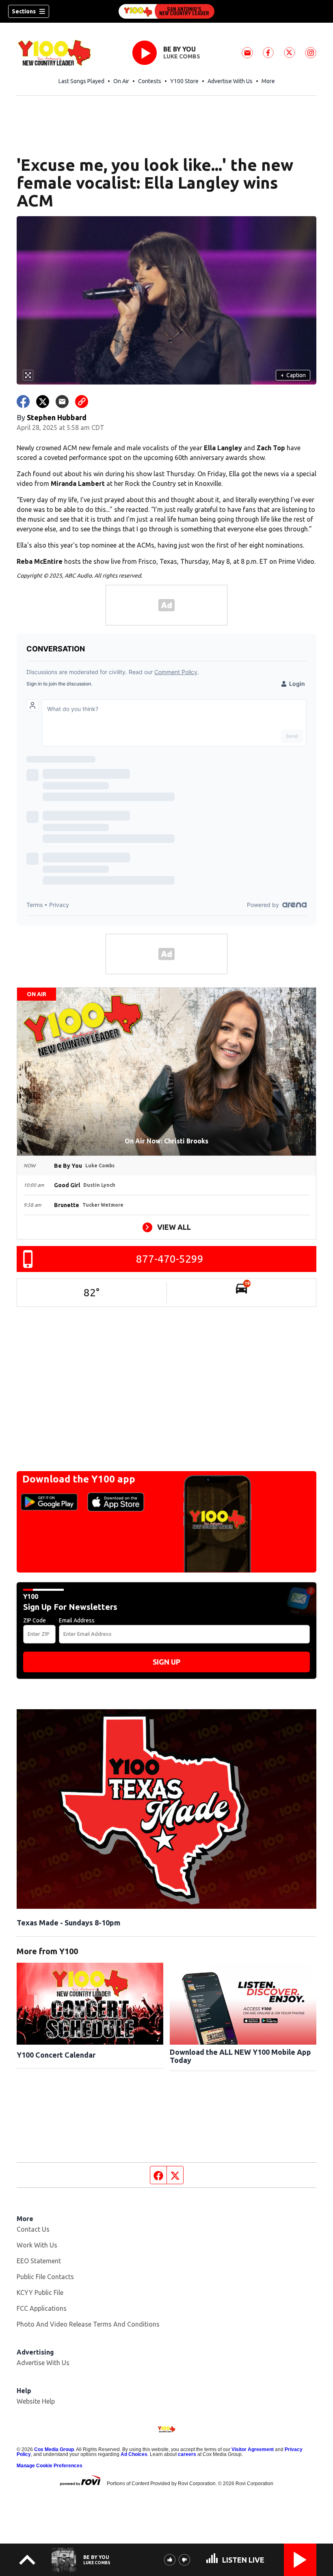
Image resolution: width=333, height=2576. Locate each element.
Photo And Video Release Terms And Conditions (88, 2324)
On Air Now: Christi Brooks (166, 1141)
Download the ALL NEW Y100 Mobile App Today (240, 2056)
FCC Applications (42, 2308)
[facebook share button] (23, 402)
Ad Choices (134, 2454)
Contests (150, 81)
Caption (293, 375)
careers (187, 2454)
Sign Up (166, 1662)
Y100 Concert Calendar (56, 2055)
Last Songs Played (81, 81)
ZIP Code (35, 1620)
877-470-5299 (170, 1259)
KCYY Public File (40, 2292)
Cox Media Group (54, 2449)
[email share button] (62, 402)
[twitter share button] (43, 402)
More (268, 81)
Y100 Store (184, 81)
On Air (121, 81)
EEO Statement (39, 2261)
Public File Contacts (45, 2277)
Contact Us (33, 2229)
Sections (24, 11)
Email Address (77, 1620)
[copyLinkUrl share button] (82, 402)
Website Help (36, 2401)
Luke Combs (182, 56)
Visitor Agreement (253, 2449)
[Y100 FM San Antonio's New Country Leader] (166, 11)
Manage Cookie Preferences (50, 2466)
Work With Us (37, 2245)
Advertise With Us (230, 81)
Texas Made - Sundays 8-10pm (68, 1923)
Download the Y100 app (79, 1479)
